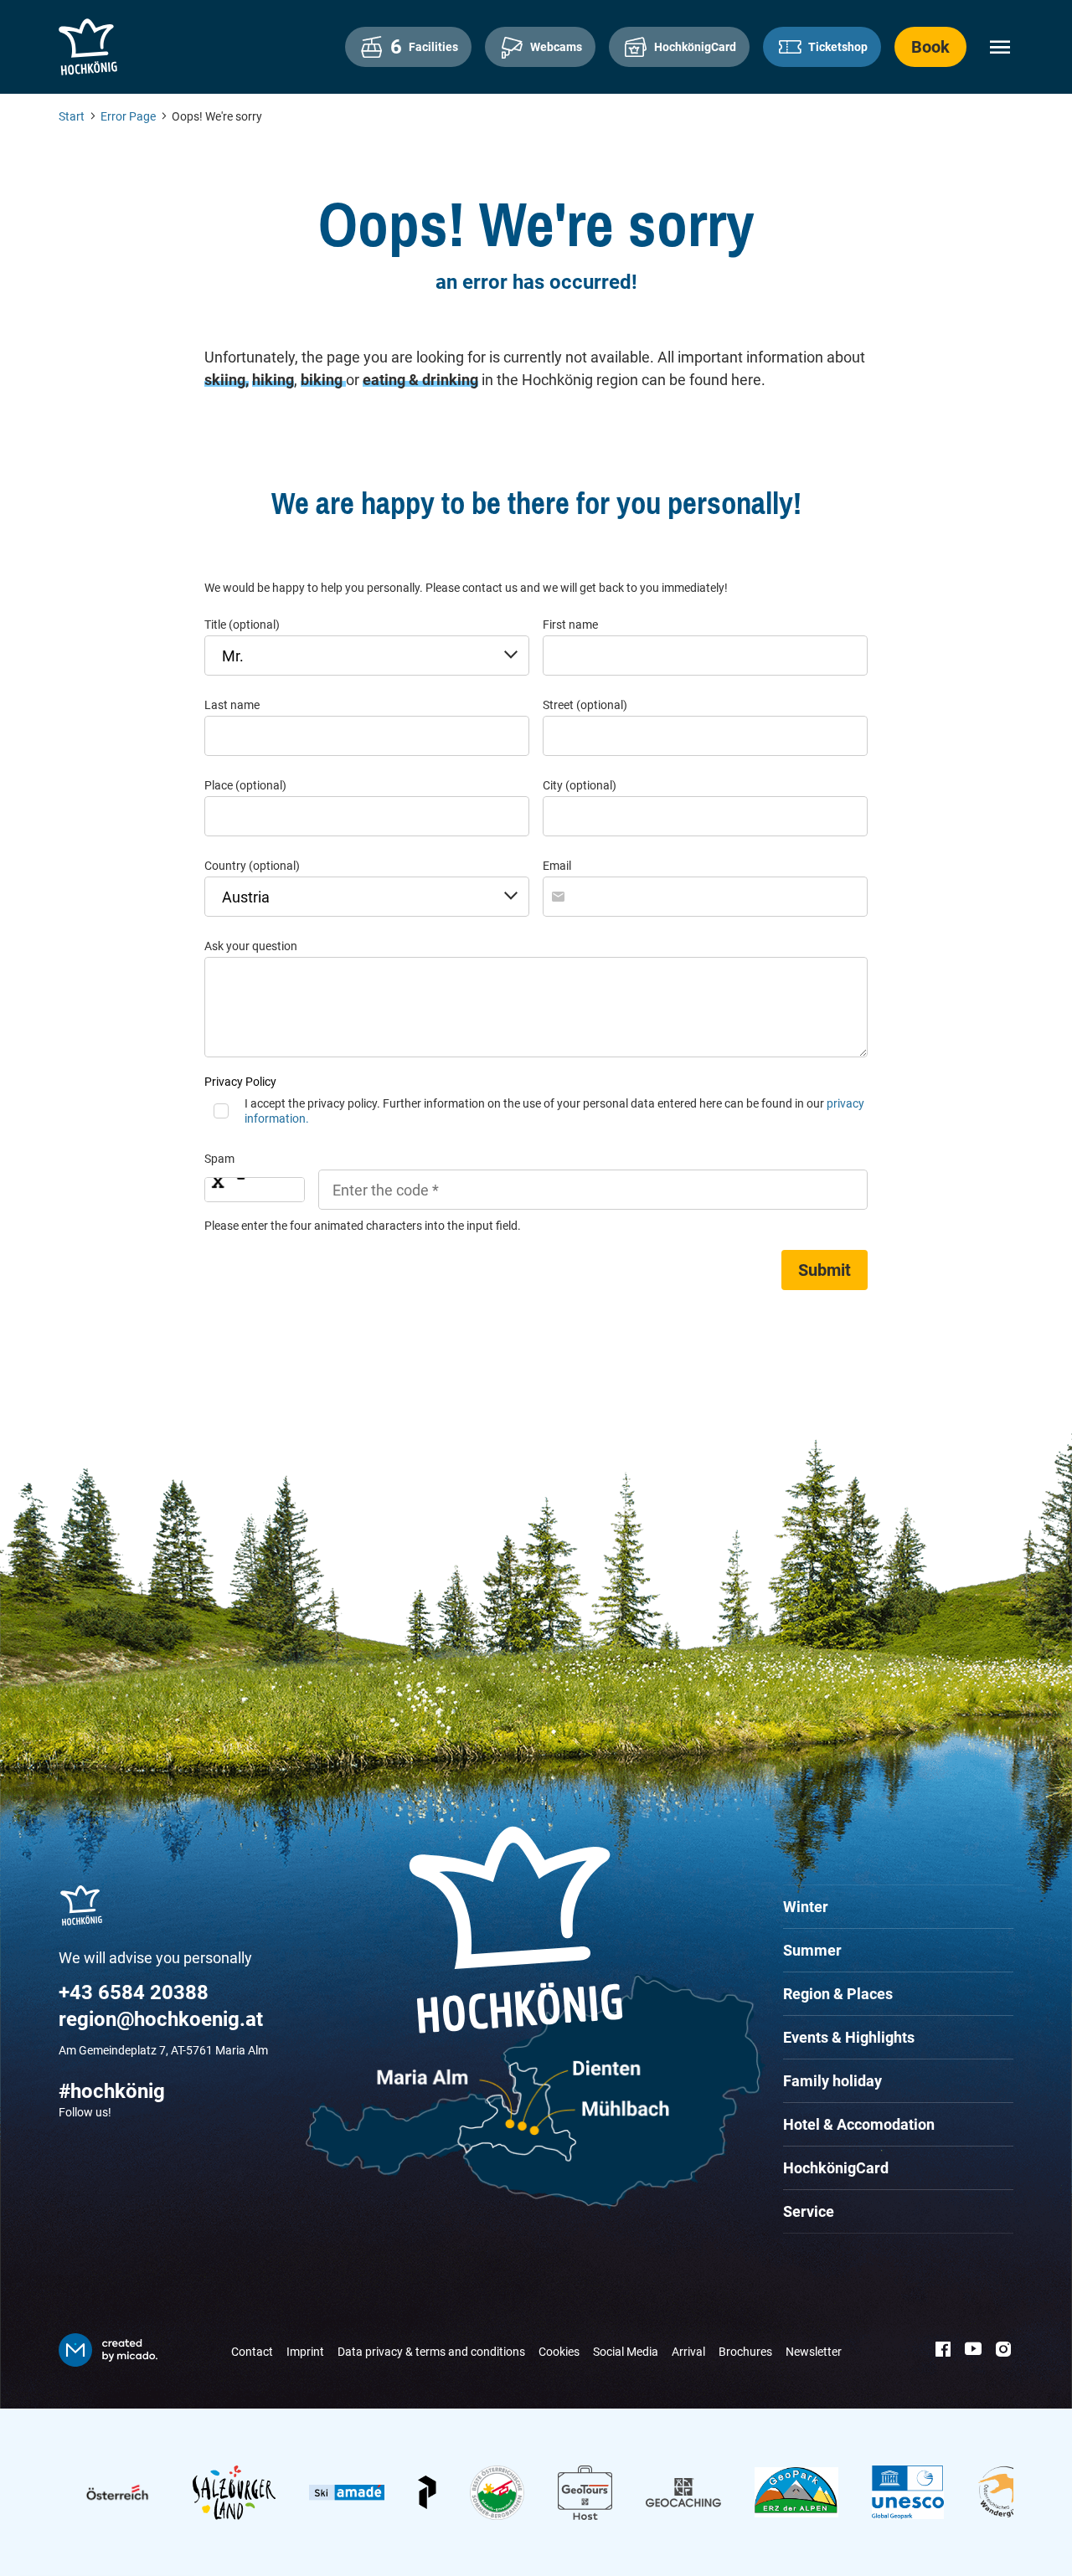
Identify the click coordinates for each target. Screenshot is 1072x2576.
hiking (273, 380)
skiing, (227, 380)
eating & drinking (420, 380)
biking (323, 380)
